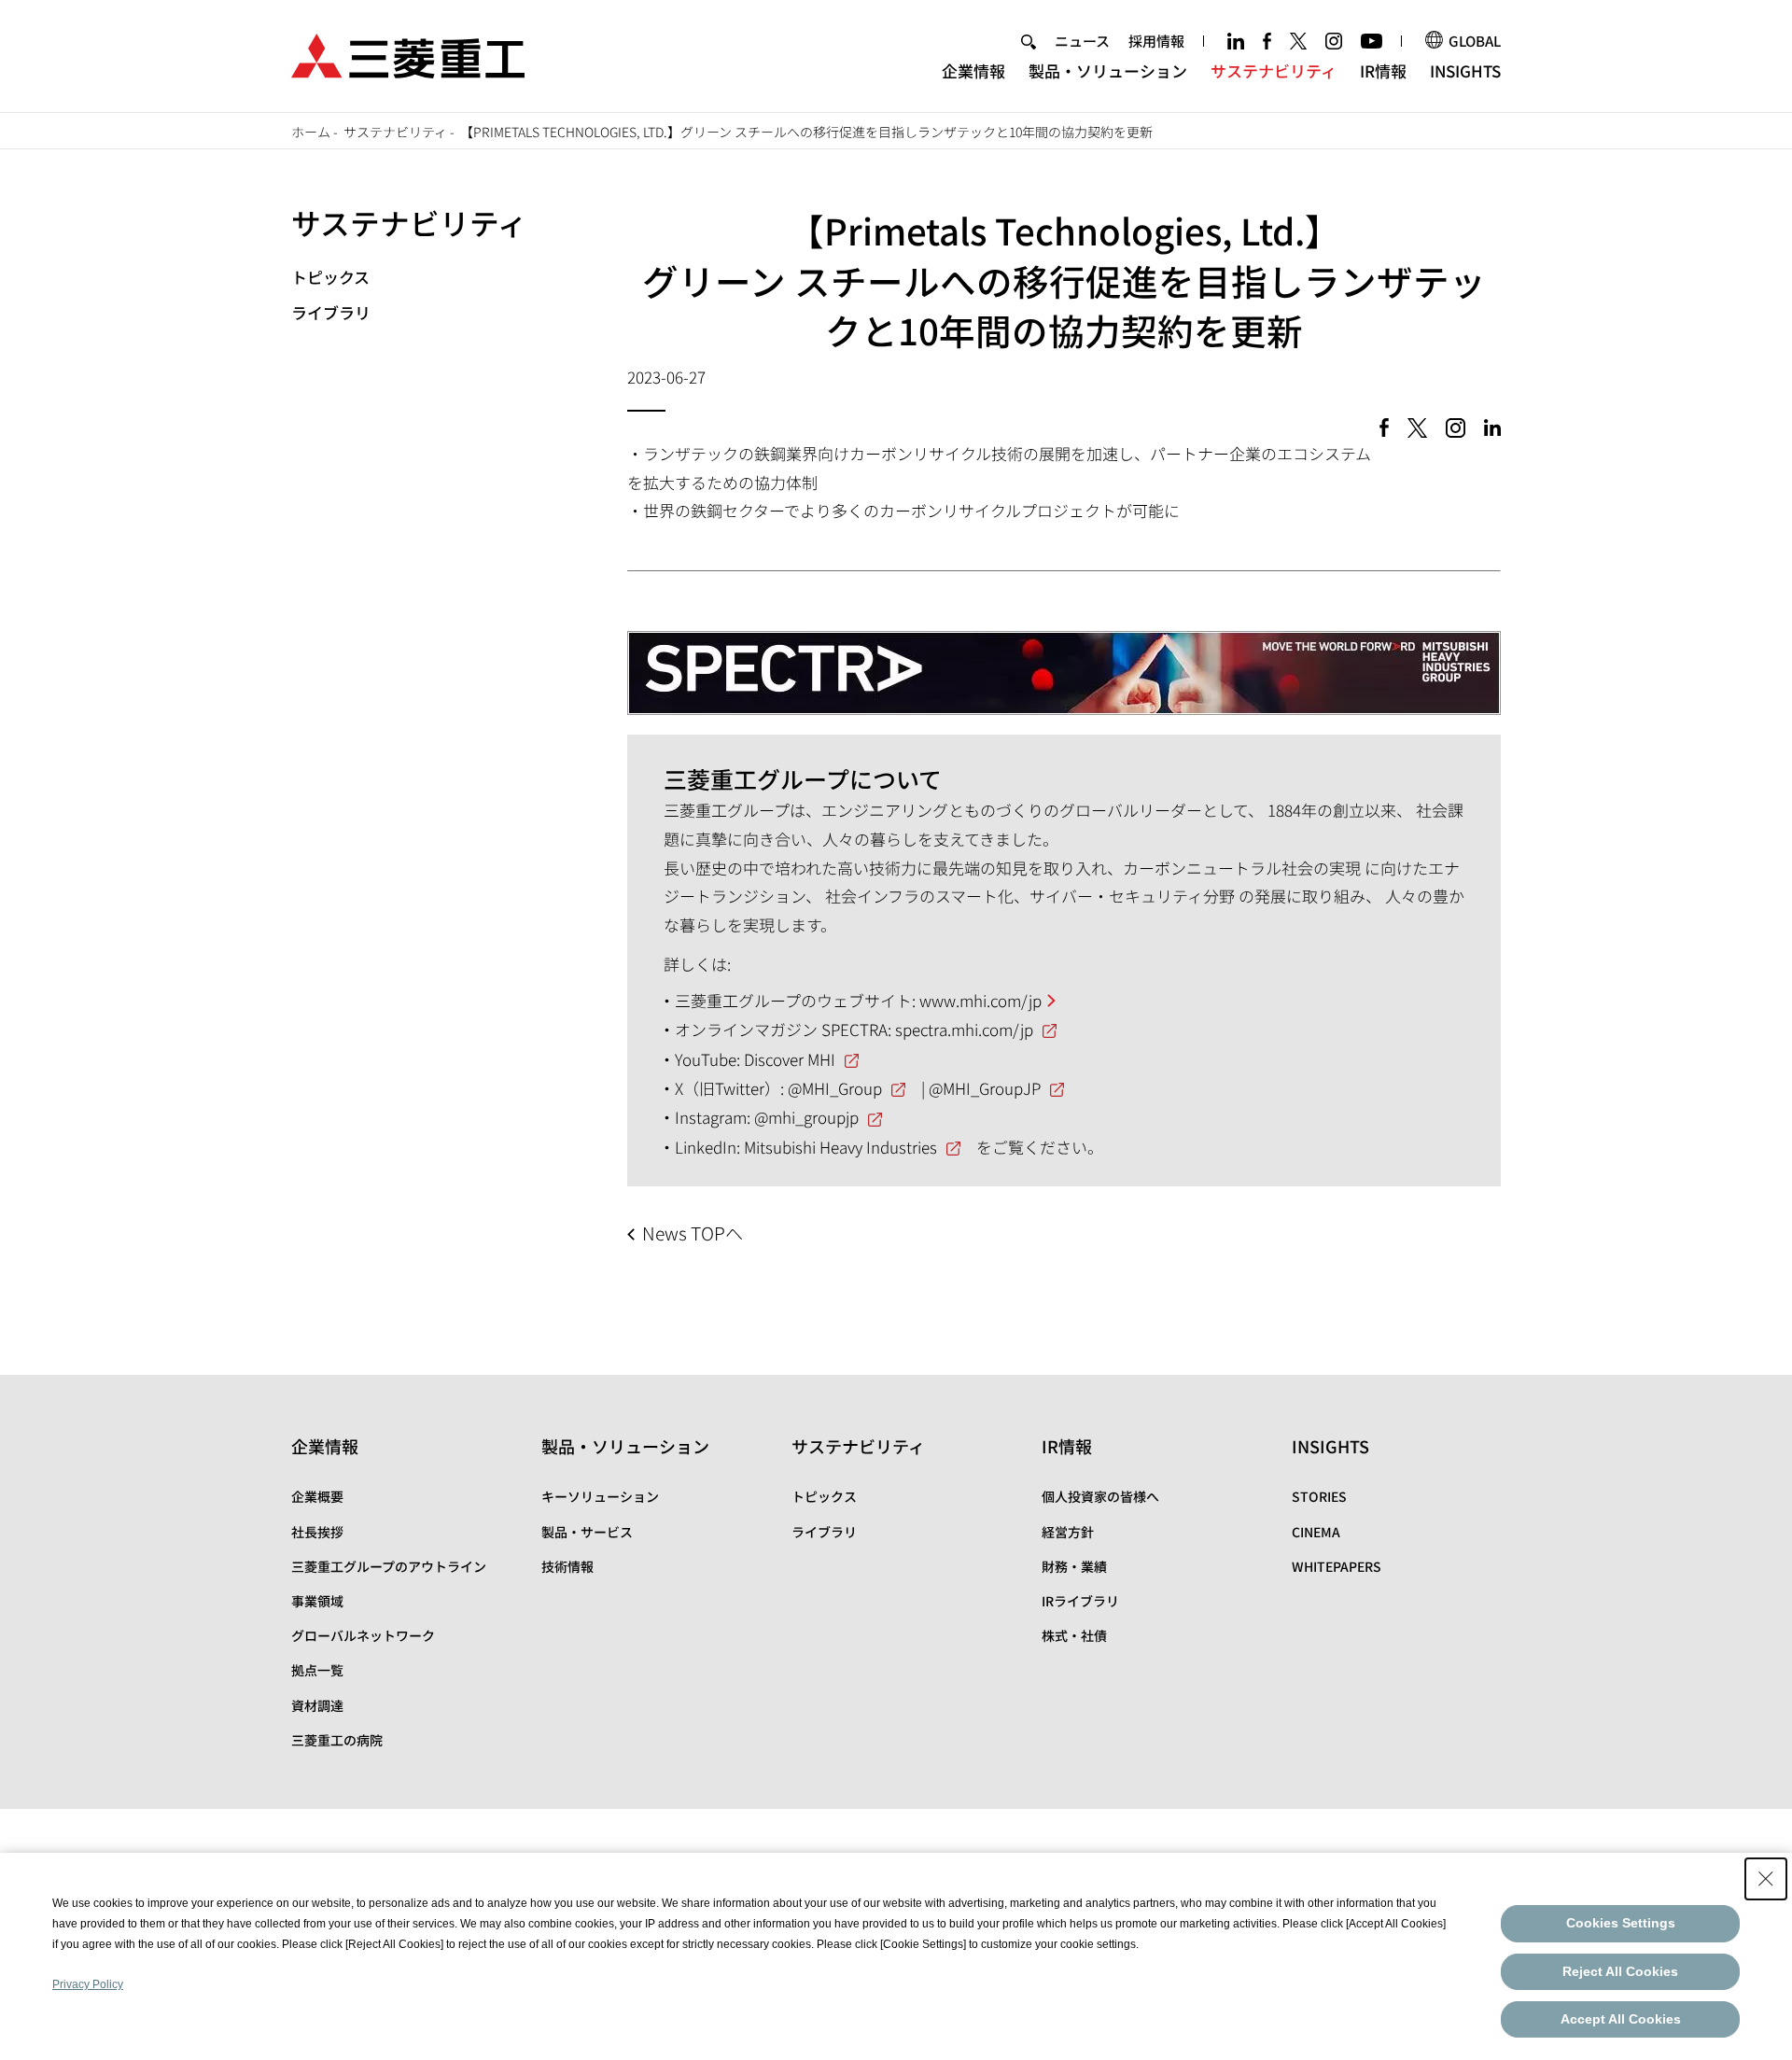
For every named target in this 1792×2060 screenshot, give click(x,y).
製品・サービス (587, 1532)
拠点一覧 (317, 1670)
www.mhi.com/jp (980, 1000)
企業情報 (973, 70)
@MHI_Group (835, 1088)
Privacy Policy (88, 1984)
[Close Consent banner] (1766, 1879)
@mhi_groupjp (806, 1117)
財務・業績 (1074, 1566)
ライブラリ (331, 312)
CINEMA (1316, 1532)
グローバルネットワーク (363, 1635)
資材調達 (317, 1705)
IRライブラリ (1080, 1601)
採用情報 (1156, 41)
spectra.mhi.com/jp (964, 1029)
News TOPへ (693, 1233)
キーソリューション (600, 1496)
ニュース (1082, 41)
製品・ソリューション (1108, 70)
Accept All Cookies (1621, 2019)
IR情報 (1383, 70)
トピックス (330, 277)
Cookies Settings (1621, 1923)
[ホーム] (408, 54)
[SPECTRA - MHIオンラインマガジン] (1064, 658)
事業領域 (317, 1601)
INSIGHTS (1465, 70)
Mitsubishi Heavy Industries (840, 1147)
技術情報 (567, 1566)
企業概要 (317, 1496)
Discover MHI (790, 1059)
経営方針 (1068, 1532)
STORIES (1319, 1496)
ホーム (311, 132)
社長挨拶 (317, 1532)
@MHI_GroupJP (985, 1088)
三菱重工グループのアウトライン (389, 1566)
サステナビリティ (1274, 70)
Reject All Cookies (1620, 1971)
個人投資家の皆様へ (1100, 1496)
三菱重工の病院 (337, 1740)
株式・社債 (1074, 1635)
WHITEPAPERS (1337, 1566)
